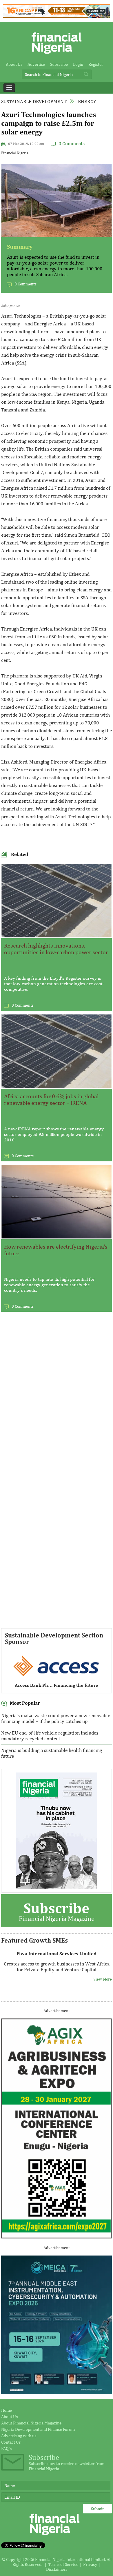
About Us (14, 64)
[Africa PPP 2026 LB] (57, 16)
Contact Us (11, 2442)
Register (96, 64)
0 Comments (72, 143)
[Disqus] (57, 1395)
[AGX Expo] (57, 2237)
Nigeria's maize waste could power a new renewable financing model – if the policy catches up (56, 1718)
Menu (9, 88)
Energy (87, 101)
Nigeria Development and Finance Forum (38, 2429)
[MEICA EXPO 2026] (57, 2392)
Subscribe (59, 64)
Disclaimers (57, 2569)
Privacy (90, 2564)
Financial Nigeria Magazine (57, 1911)
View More (103, 1974)
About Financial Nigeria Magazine (31, 2423)
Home (7, 2410)
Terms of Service (63, 2564)
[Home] (57, 55)
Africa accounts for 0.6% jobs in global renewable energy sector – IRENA (51, 1099)
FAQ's (6, 2448)
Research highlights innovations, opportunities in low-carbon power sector (56, 949)
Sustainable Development (34, 101)
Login (78, 64)
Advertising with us (19, 2436)
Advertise (36, 64)
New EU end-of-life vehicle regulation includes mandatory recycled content (50, 1736)
